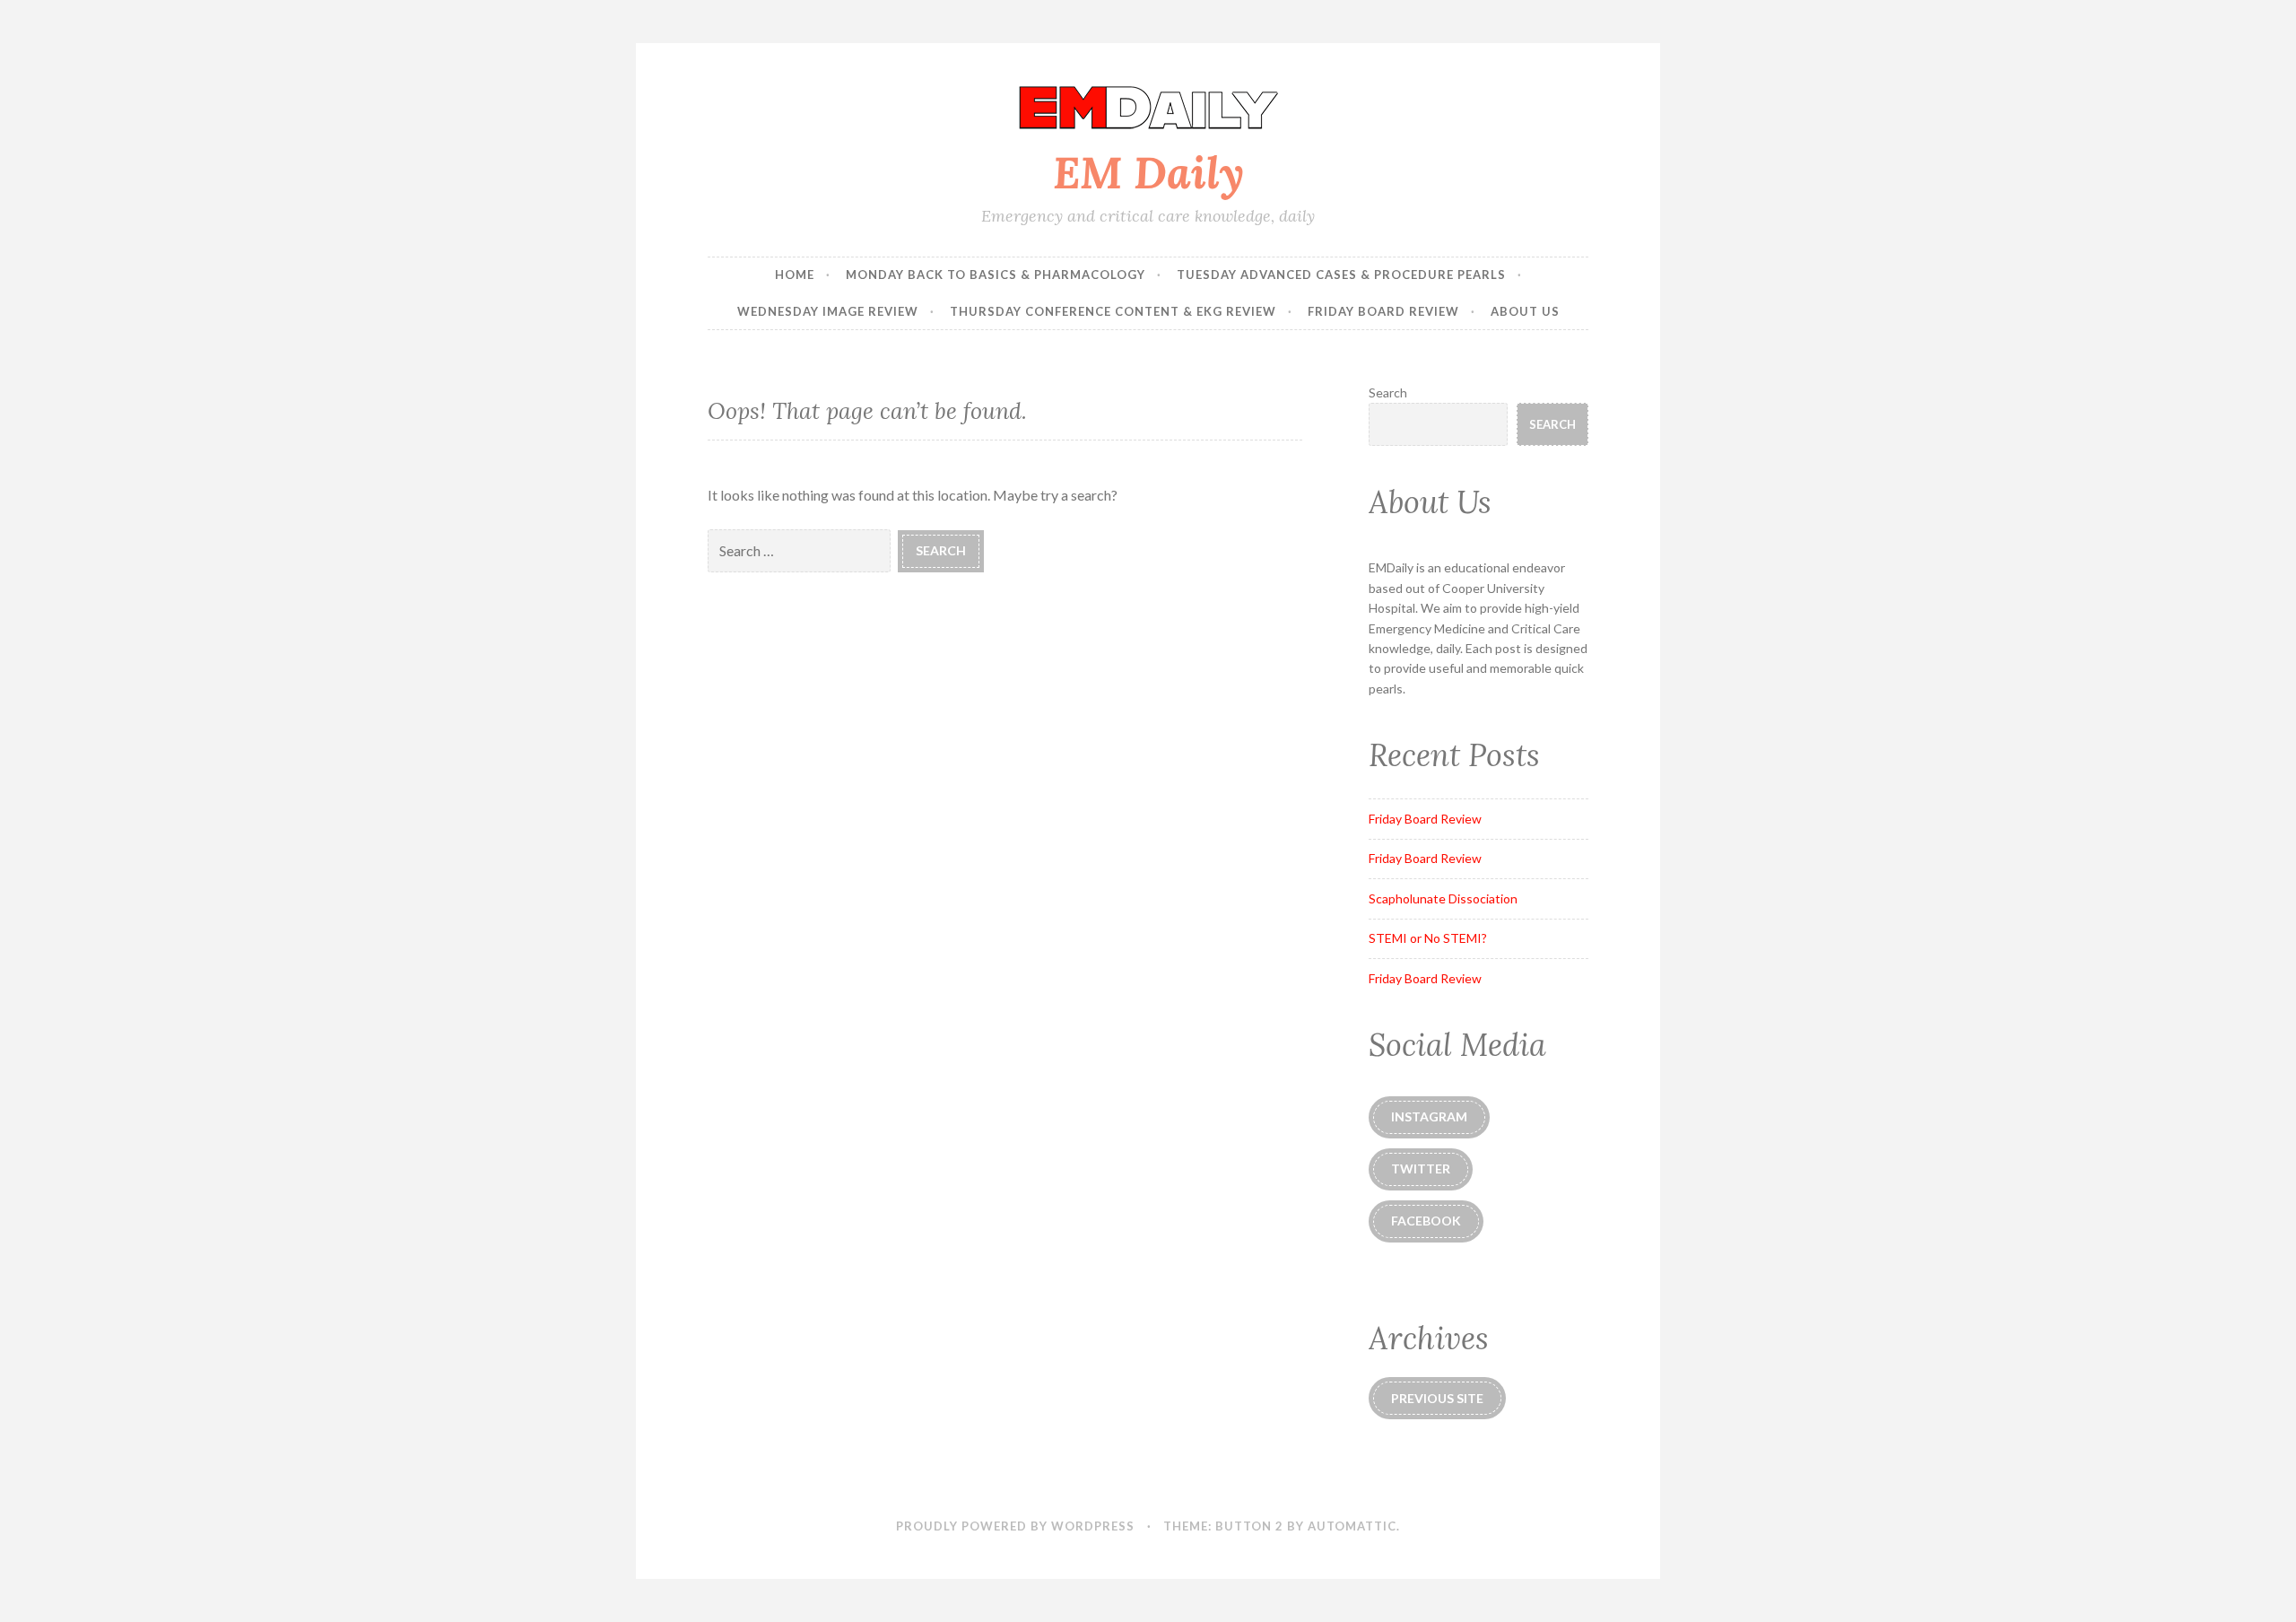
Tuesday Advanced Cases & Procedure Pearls (1341, 275)
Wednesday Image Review (828, 311)
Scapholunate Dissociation (1443, 898)
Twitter (1421, 1169)
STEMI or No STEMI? (1428, 938)
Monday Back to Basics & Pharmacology (996, 275)
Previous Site (1437, 1398)
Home (795, 275)
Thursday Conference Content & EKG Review (1113, 311)
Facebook (1426, 1221)
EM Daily (1148, 172)
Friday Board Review (1383, 311)
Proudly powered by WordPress (1015, 1526)
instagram (1429, 1116)
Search (1388, 392)
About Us (1525, 311)
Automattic (1352, 1526)
